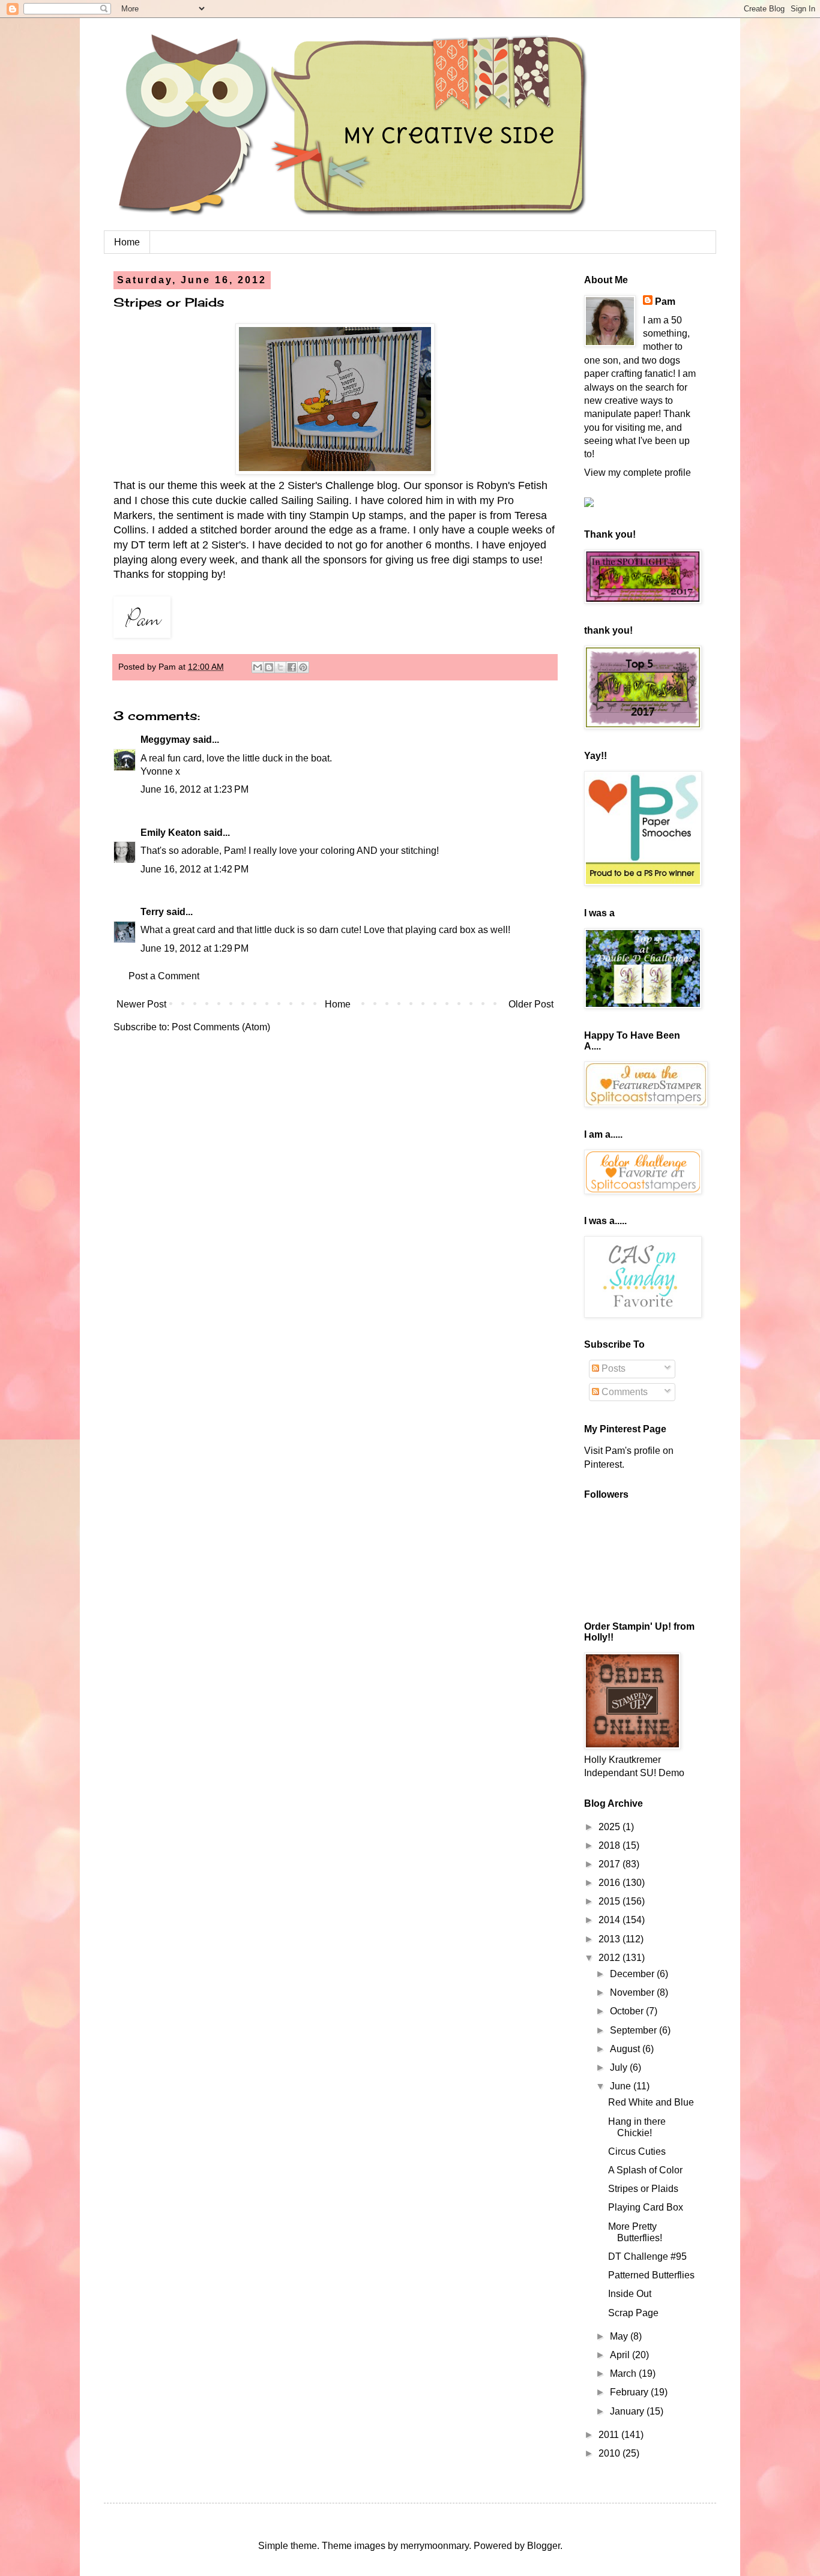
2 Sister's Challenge (326, 485)
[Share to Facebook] (292, 667)
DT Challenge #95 (647, 2256)
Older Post (531, 1004)
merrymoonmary (435, 2546)
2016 (610, 1883)
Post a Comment (164, 976)
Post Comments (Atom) (221, 1027)
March (624, 2373)
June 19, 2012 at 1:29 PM (194, 948)
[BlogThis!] (269, 667)
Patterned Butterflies (651, 2275)
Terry (152, 912)
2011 (610, 2435)
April (621, 2355)
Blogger (544, 2546)
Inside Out (630, 2294)
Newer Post (141, 1004)
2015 (610, 1901)
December (633, 1974)
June (622, 2086)
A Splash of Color (645, 2170)
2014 (610, 1920)
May (620, 2336)
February (630, 2392)
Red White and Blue (651, 2102)
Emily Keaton (171, 833)
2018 (610, 1845)
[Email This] (258, 667)
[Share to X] (280, 667)
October (628, 2011)
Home (127, 242)
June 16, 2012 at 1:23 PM (194, 789)
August (626, 2049)
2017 (610, 1864)
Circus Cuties (637, 2151)
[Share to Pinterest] (303, 667)
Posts (612, 1368)
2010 (610, 2453)
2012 (610, 1958)
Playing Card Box (646, 2207)
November (633, 1992)
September (635, 2030)
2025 (610, 1827)
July (620, 2067)
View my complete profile (638, 473)
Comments (623, 1392)
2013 (610, 1939)
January (628, 2411)
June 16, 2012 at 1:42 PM (194, 869)
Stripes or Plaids (643, 2189)
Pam (665, 302)
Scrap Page (633, 2313)
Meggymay (165, 740)
